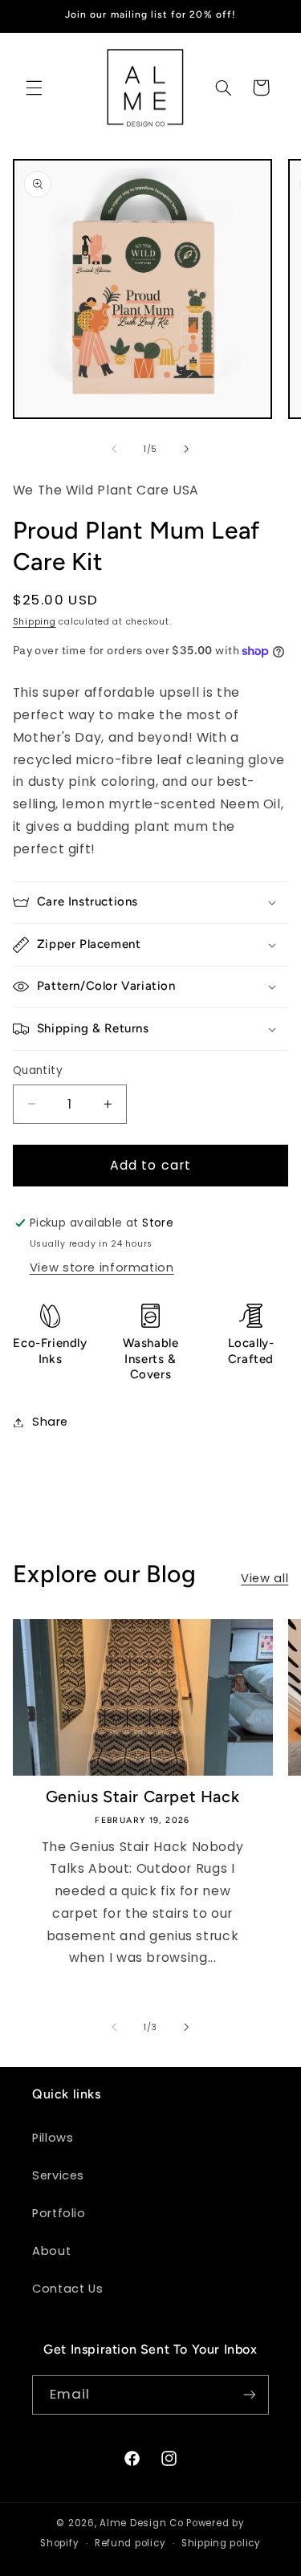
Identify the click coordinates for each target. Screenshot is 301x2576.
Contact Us (67, 2289)
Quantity (38, 1070)
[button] (34, 87)
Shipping (35, 622)
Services (58, 2175)
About (51, 2251)
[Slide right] (187, 450)
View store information (102, 1268)
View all (264, 1578)
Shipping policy (221, 2543)
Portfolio (59, 2213)
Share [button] (50, 1422)
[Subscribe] (250, 2395)
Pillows (53, 2138)
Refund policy (130, 2543)
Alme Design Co (141, 2523)
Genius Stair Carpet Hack (142, 1797)
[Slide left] (114, 450)
